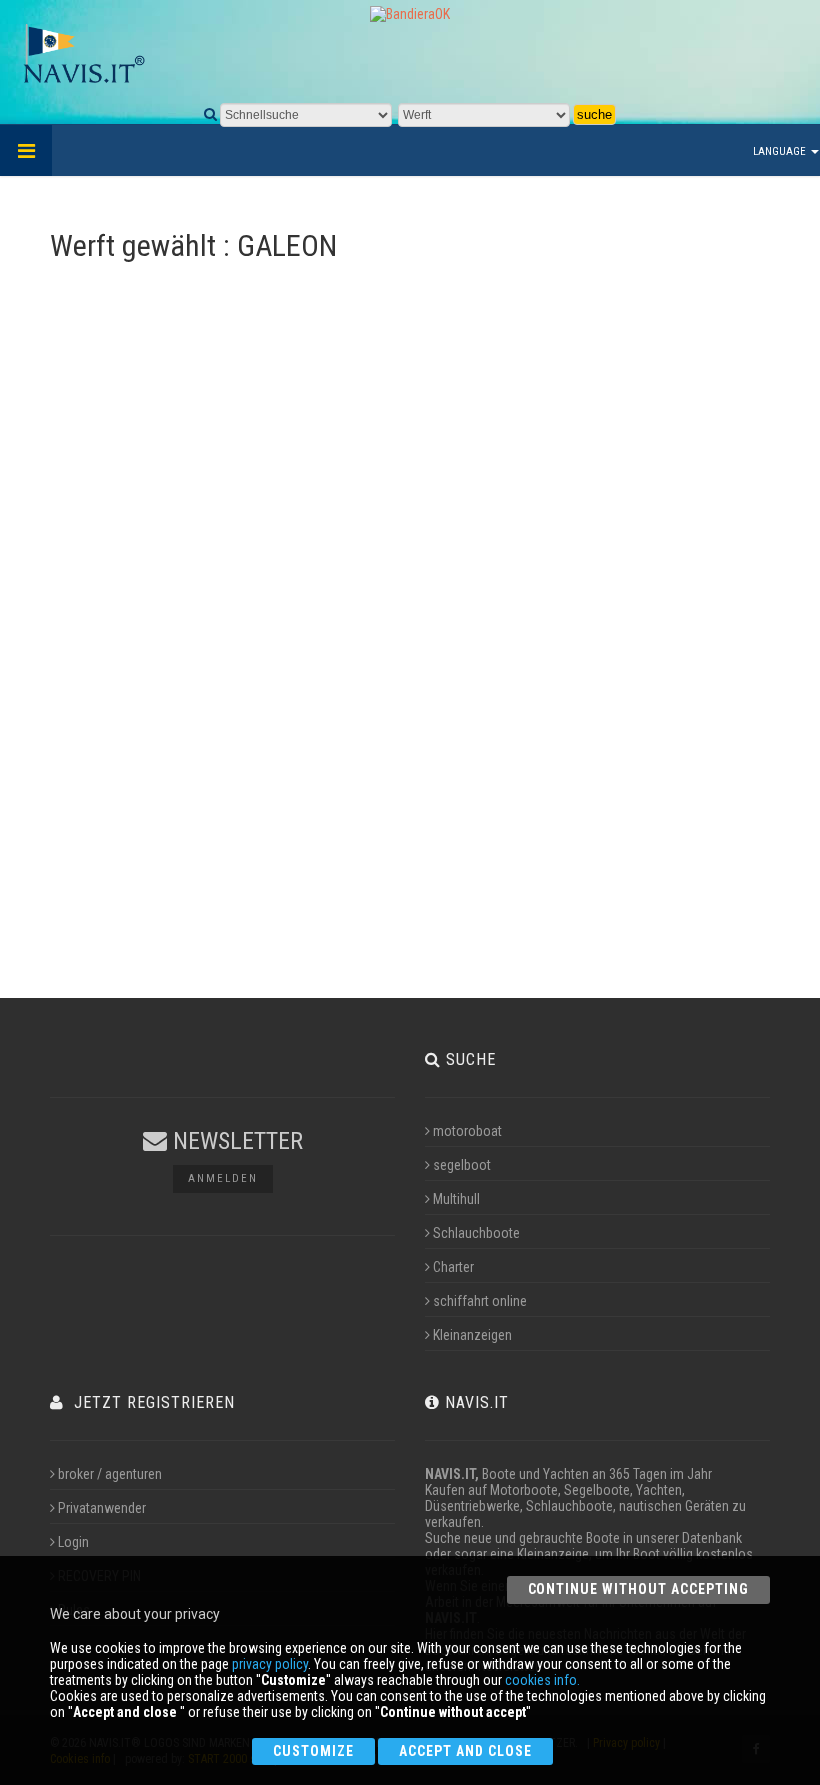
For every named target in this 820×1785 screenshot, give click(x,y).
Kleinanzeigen (472, 1335)
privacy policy (270, 1664)
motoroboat (467, 1131)
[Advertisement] (410, 679)
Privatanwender (102, 1508)
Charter (453, 1267)
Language (781, 151)
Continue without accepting (638, 1589)
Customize (313, 1751)
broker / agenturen (110, 1474)
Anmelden (223, 1178)
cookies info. (542, 1680)
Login (73, 1542)
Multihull (456, 1199)
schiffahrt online (480, 1301)
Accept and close (465, 1751)
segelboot (462, 1165)
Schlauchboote (476, 1233)
